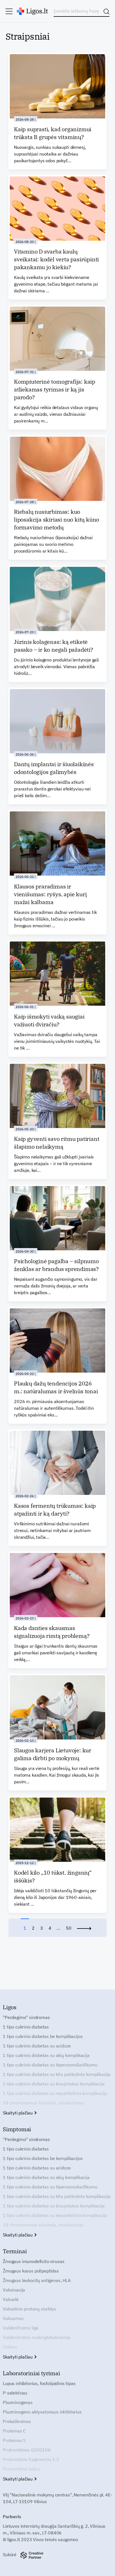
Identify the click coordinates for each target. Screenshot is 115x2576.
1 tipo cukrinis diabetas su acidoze (37, 2046)
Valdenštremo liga (21, 2328)
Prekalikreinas (17, 2421)
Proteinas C (14, 2431)
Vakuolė (11, 2299)
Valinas (10, 2347)
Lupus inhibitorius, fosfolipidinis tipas (39, 2383)
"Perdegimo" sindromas (26, 2017)
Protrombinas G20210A (27, 2450)
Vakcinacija (14, 2290)
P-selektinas (15, 2393)
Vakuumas (13, 2318)
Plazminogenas (18, 2402)
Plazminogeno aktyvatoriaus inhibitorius (42, 2412)
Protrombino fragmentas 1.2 (31, 2459)
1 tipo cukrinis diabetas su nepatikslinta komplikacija (55, 2093)
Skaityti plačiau (18, 2113)
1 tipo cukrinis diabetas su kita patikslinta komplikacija (57, 2074)
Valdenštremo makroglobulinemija (37, 2337)
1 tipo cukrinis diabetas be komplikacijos (43, 2036)
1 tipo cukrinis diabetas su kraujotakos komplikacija (54, 2084)
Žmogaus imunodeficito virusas (33, 2261)
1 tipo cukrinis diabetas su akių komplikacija (46, 2055)
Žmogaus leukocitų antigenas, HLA (37, 2280)
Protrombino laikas (21, 2469)
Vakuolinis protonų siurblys (29, 2309)
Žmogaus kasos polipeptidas (31, 2271)
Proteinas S (14, 2440)
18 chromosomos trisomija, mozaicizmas (43, 2103)
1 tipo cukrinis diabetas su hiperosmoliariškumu (50, 2065)
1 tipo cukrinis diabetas (26, 2027)
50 (69, 1928)
